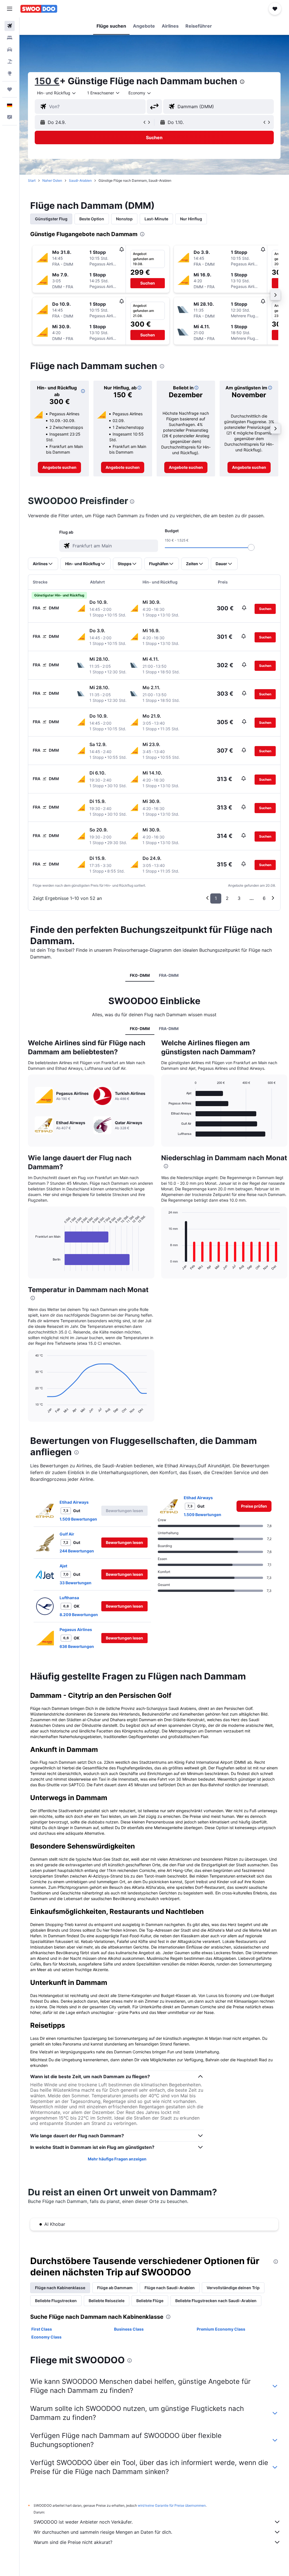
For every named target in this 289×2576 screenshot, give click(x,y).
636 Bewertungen (77, 1646)
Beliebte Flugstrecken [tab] (56, 2301)
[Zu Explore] (10, 73)
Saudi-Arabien (80, 180)
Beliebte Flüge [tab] (150, 2301)
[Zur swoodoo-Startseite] (39, 9)
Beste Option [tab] (92, 219)
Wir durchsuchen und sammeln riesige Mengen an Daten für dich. (103, 2532)
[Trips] (10, 89)
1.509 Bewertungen (78, 1519)
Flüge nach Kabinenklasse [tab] (60, 2288)
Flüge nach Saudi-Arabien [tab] (170, 2288)
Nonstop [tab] (124, 219)
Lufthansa (69, 1598)
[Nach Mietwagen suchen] (10, 50)
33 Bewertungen (75, 1583)
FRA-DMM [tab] (169, 975)
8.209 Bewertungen (79, 1615)
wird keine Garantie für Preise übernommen (172, 2505)
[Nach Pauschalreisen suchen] (10, 61)
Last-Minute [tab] (156, 219)
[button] (10, 9)
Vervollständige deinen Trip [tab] (233, 2288)
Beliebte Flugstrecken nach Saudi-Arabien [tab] (216, 2301)
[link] (59, 467)
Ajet (63, 1566)
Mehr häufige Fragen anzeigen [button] (117, 2159)
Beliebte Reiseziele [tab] (107, 2301)
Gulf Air (67, 1534)
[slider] (251, 547)
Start (32, 180)
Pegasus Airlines (76, 1629)
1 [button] (216, 898)
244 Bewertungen (77, 1551)
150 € (47, 81)
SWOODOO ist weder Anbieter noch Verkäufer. (83, 2522)
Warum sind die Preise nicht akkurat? (73, 2542)
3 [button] (239, 898)
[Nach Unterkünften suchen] (10, 38)
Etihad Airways (74, 1502)
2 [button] (227, 898)
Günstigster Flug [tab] (51, 219)
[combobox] (140, 93)
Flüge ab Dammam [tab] (115, 2288)
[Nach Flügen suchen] (10, 26)
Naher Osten (52, 180)
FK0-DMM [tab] (140, 975)
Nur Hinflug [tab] (191, 219)
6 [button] (264, 898)
